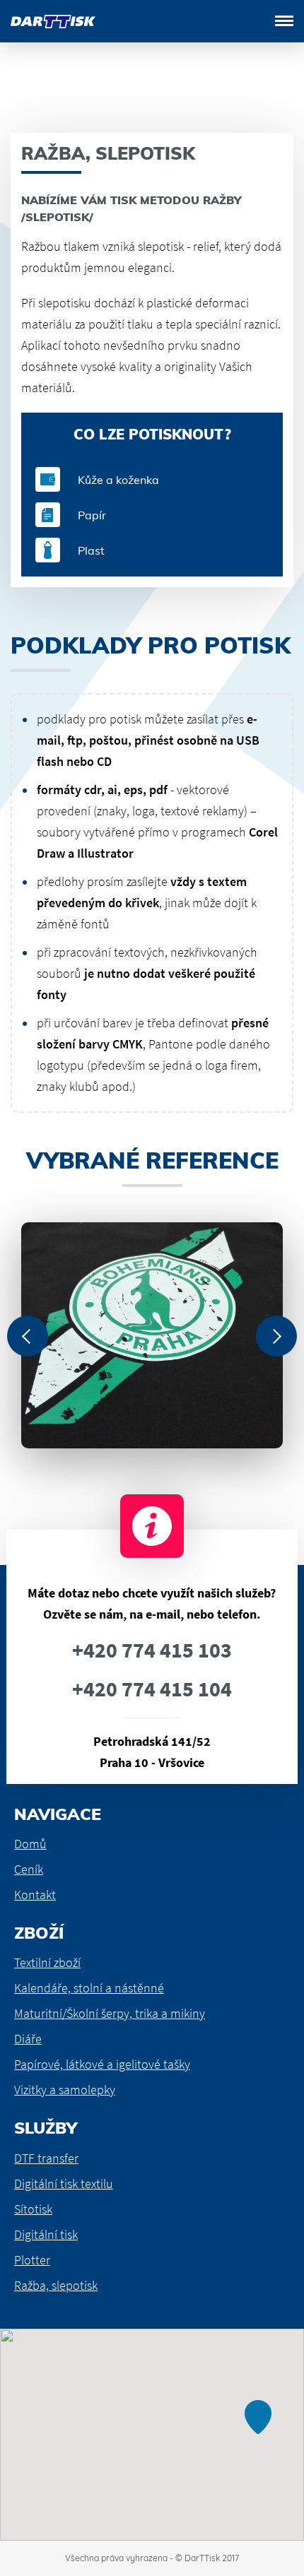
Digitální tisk (46, 2234)
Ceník (29, 1869)
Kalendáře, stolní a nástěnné (89, 1988)
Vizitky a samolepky (65, 2090)
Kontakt (35, 1895)
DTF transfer (46, 2158)
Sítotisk (33, 2209)
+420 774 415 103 (152, 1650)
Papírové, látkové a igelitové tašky (102, 2064)
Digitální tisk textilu (64, 2184)
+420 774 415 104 (152, 1689)
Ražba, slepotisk (56, 2285)
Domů (30, 1844)
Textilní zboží (47, 1962)
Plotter (32, 2260)
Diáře (28, 2039)
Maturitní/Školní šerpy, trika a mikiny (110, 2013)
